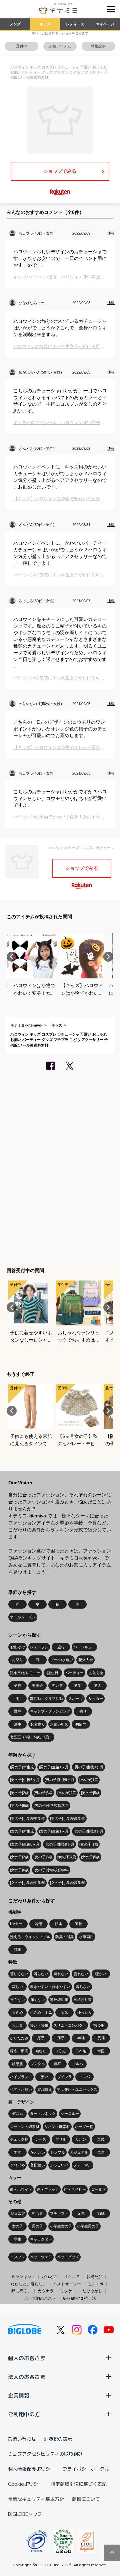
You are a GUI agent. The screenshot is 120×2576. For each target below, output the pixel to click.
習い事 (57, 1685)
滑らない (41, 1974)
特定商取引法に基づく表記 (79, 2484)
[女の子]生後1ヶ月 (54, 1831)
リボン (81, 2139)
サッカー (96, 1699)
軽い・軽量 (39, 2025)
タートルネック (43, 2114)
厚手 (41, 2038)
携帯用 (99, 2025)
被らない (18, 2000)
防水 (59, 1924)
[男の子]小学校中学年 (27, 1818)
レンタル (38, 2064)
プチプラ (65, 2077)
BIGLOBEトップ (25, 2514)
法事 (18, 1724)
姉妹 (101, 2213)
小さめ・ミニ (41, 2012)
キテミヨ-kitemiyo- (26, 1025)
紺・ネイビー (75, 2189)
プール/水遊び (61, 1660)
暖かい (101, 1974)
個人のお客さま (27, 2358)
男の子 (37, 2226)
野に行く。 (21, 2291)
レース (41, 2139)
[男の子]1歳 (89, 1780)
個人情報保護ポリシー (31, 2469)
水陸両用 (86, 1937)
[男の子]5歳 (90, 1793)
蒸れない (61, 1974)
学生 (18, 2239)
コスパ (84, 2077)
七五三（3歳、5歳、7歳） (31, 1737)
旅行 (61, 1647)
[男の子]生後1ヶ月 (54, 1767)
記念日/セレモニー (25, 1673)
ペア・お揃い (21, 2089)
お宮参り (38, 1724)
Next (108, 957)
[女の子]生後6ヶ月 (25, 1844)
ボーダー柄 (84, 2127)
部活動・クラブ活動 (46, 1699)
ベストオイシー (67, 2284)
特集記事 (98, 46)
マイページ (105, 24)
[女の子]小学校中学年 (27, 1883)
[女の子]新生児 (22, 1831)
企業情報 (19, 2395)
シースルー (70, 2114)
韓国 (101, 2051)
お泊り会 (96, 1673)
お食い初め (59, 1724)
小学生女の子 (61, 2226)
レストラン (39, 1647)
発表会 (37, 1685)
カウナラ (46, 2291)
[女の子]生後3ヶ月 (88, 1831)
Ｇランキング (23, 2277)
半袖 (81, 2038)
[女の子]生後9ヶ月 (59, 1844)
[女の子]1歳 (89, 1844)
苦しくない (19, 1974)
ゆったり (85, 2012)
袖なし (41, 2051)
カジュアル (79, 2152)
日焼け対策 (82, 2000)
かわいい (38, 2152)
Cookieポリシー (25, 2484)
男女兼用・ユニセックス (77, 2089)
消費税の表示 (58, 2439)
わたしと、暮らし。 (29, 2284)
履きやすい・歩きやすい (50, 1987)
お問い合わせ (22, 2439)
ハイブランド (21, 2077)
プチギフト (59, 2213)
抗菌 (18, 1949)
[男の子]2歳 (19, 1793)
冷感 (39, 1924)
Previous (12, 957)
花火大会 (86, 1660)
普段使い (38, 2165)
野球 (18, 1711)
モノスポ (95, 2284)
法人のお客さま (27, 2377)
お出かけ (18, 1647)
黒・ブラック (48, 2189)
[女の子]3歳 (43, 1857)
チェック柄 (19, 2139)
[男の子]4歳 (67, 1793)
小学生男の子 (88, 2226)
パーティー (74, 1673)
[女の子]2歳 (19, 1857)
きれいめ (18, 2165)
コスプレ (18, 2257)
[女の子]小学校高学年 (67, 1883)
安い (45, 2077)
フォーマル (82, 2165)
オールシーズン (23, 1617)
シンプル (58, 2152)
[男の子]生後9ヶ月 (59, 1780)
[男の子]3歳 (43, 1793)
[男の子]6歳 (19, 1805)
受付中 (21, 46)
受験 (18, 1685)
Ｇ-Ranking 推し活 (79, 2298)
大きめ (17, 2012)
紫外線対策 (59, 2000)
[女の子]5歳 (90, 1857)
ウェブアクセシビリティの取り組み (45, 2454)
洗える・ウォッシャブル (30, 1937)
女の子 (17, 2226)
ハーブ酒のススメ (40, 2298)
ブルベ (77, 2064)
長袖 (101, 2038)
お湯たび (94, 2277)
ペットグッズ (68, 2257)
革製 (101, 2139)
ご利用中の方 (24, 2414)
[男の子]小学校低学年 (51, 1805)
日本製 (81, 2051)
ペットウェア (41, 2257)
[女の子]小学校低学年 (51, 1870)
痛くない (38, 2000)
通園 (98, 1685)
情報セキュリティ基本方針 (36, 2499)
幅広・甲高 (19, 2051)
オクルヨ (72, 2277)
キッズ (45, 24)
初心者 (37, 2213)
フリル (61, 2139)
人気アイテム (60, 46)
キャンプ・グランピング (50, 1711)
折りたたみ (19, 2038)
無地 (18, 2152)
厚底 (58, 2064)
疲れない (81, 1974)
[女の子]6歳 (19, 1870)
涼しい (17, 1987)
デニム (17, 2114)
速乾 (79, 1924)
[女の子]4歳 (67, 1857)
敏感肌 (17, 2064)
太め (65, 2012)
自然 (101, 2152)
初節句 (81, 1724)
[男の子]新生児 (22, 1767)
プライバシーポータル (86, 2469)
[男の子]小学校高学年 (67, 1818)
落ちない (83, 1987)
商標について (86, 2499)
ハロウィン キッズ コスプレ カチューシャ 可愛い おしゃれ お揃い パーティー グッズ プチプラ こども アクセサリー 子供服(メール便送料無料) (59, 1040)
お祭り (17, 1660)
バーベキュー (84, 1647)
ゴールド (99, 2189)
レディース (75, 24)
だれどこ (50, 2277)
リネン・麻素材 (57, 2127)
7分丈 (61, 2051)
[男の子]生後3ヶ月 (88, 1767)
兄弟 (81, 2213)
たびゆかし (92, 2291)
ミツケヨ (68, 2291)
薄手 (61, 2038)
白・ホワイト (21, 2189)
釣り (83, 1711)
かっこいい (59, 2165)
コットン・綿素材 (25, 2127)
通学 (78, 1685)
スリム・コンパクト (70, 2025)
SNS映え (45, 2089)
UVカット (18, 1924)
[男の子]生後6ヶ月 (25, 1780)
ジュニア (18, 2213)
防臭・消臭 (64, 1937)
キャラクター (41, 2239)
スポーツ (76, 1699)
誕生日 (53, 1673)
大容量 (17, 2025)
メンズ (15, 24)
